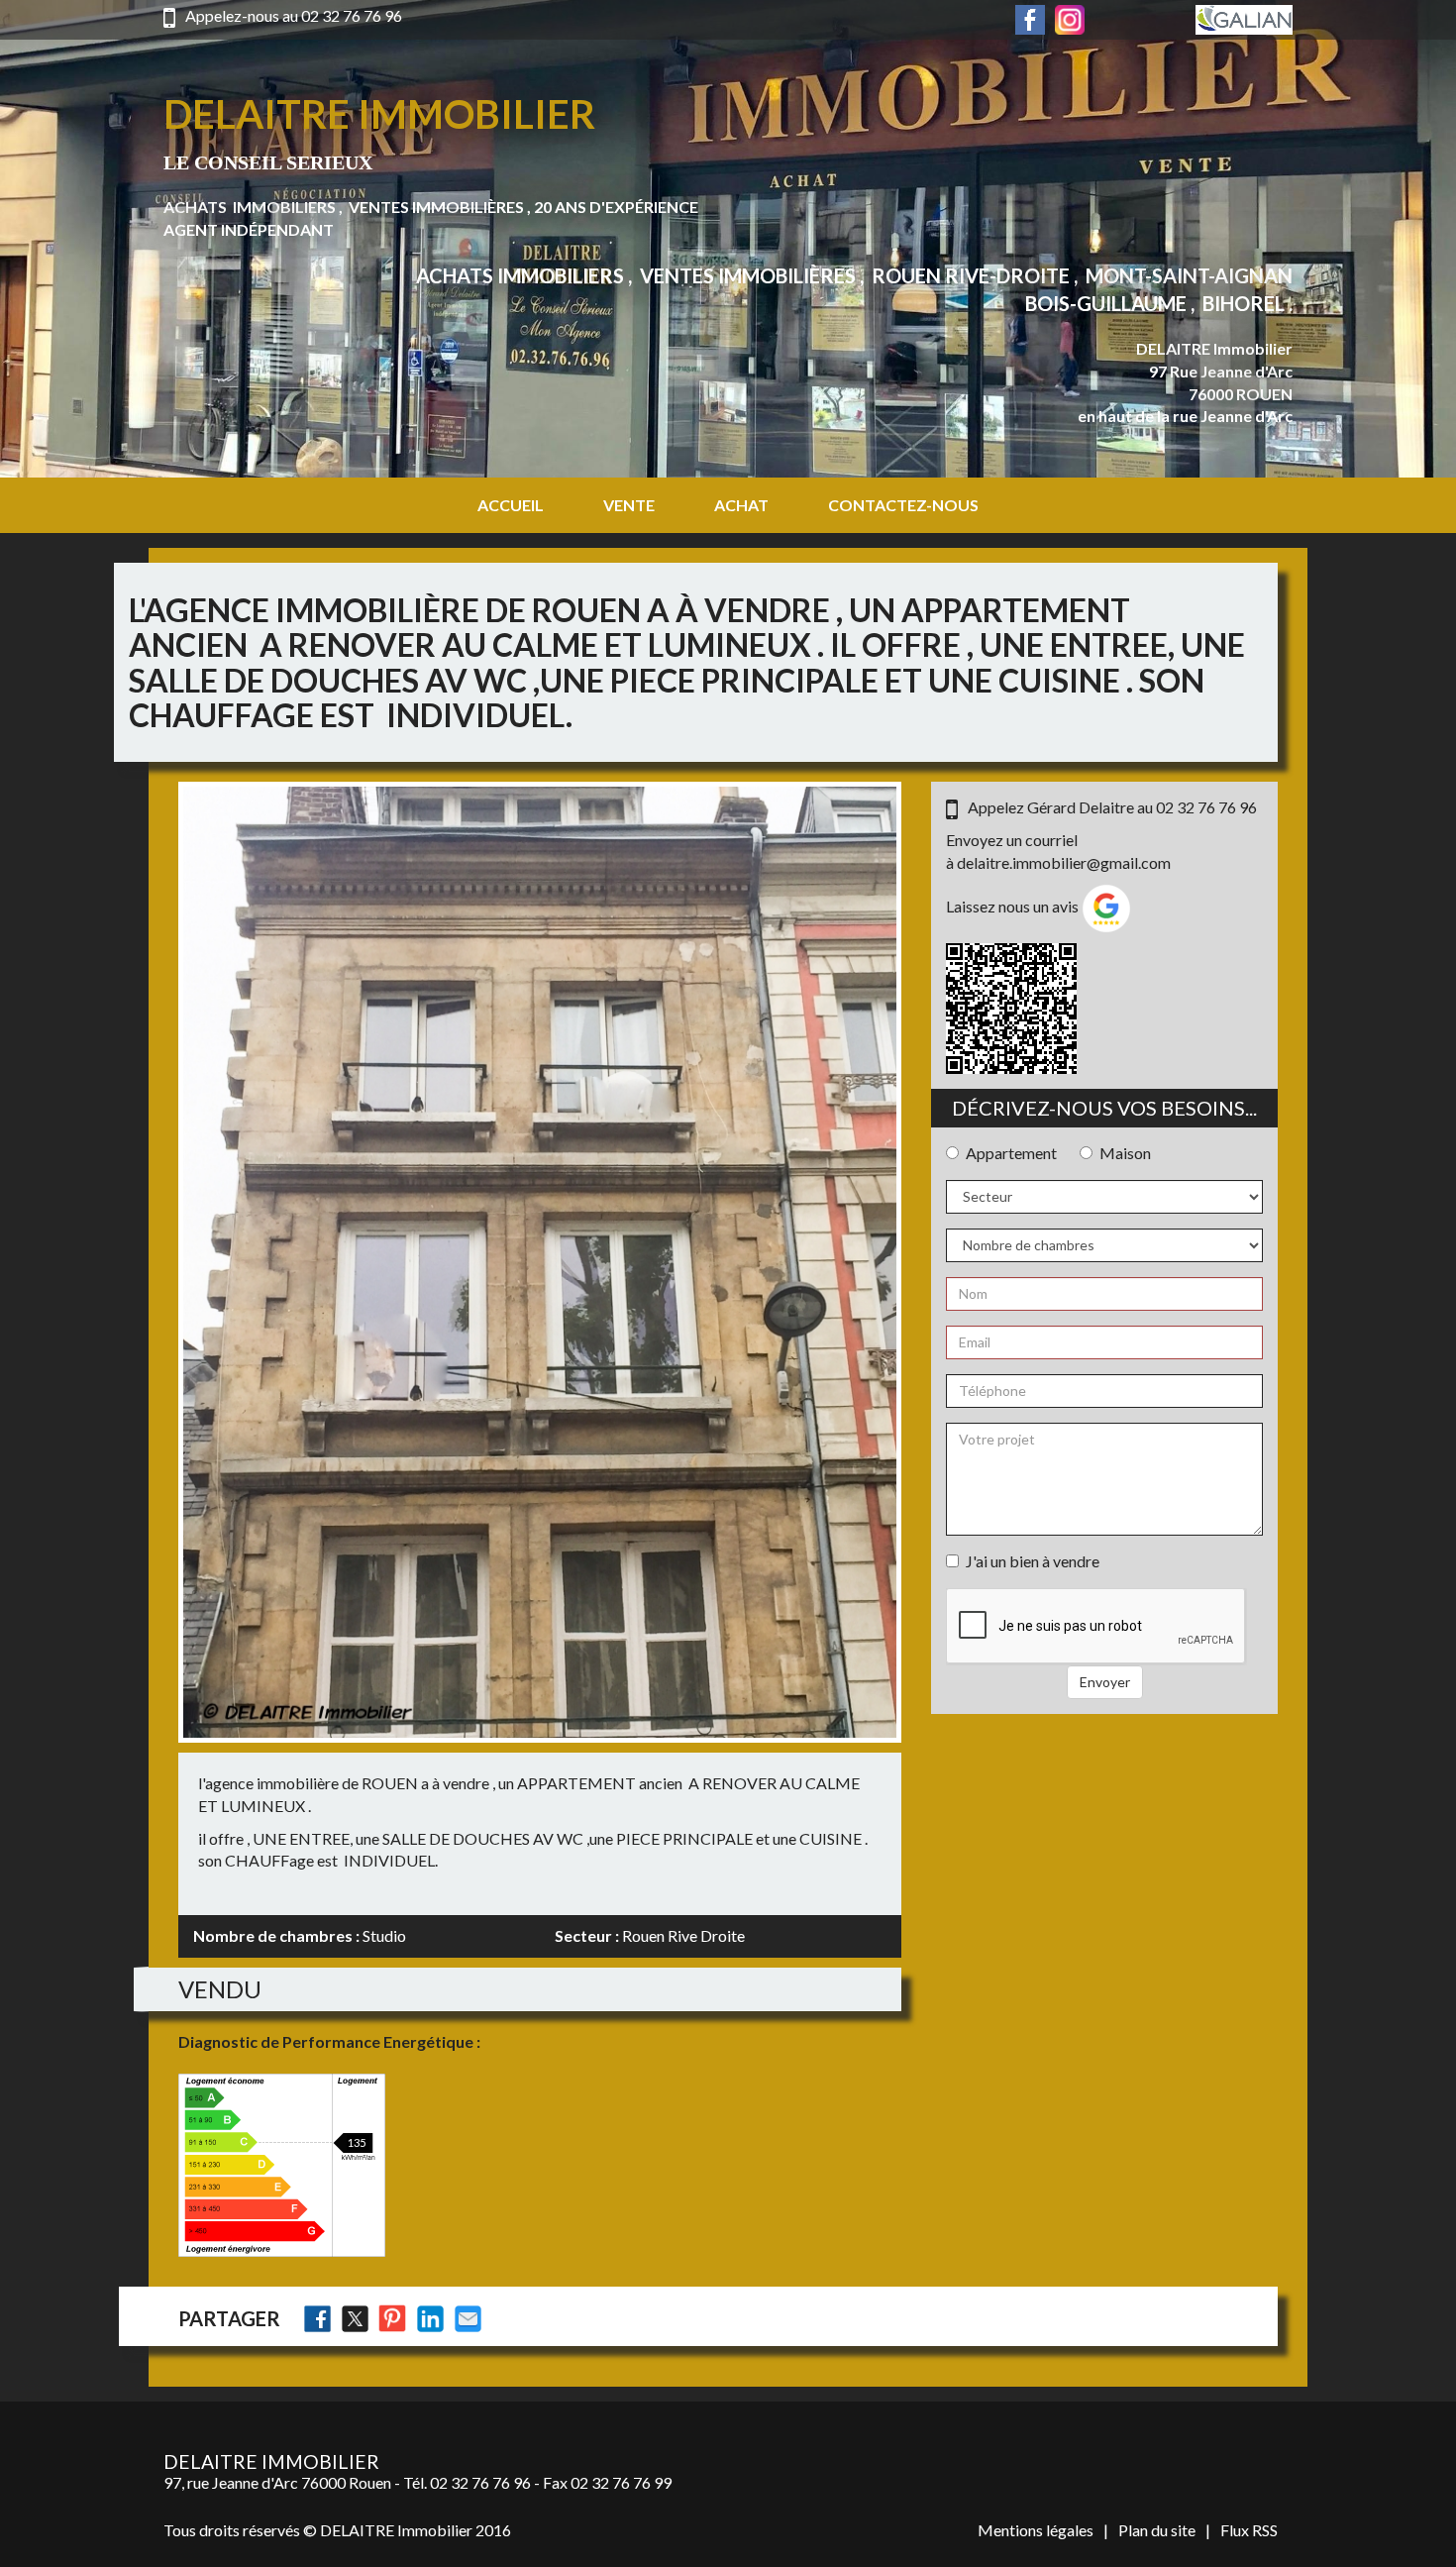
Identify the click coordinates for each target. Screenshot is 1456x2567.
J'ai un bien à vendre (1033, 1561)
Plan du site (1157, 2530)
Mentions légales (1036, 2530)
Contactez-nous (903, 505)
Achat (741, 505)
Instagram (1070, 20)
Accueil (511, 505)
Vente (629, 505)
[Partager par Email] (468, 2319)
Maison (1125, 1153)
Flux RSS (1249, 2530)
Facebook (1030, 20)
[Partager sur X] (355, 2319)
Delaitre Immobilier (379, 114)
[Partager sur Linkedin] (430, 2319)
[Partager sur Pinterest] (393, 2319)
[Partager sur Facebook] (317, 2319)
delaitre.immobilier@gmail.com (1064, 862)
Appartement (1011, 1153)
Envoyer (1105, 1682)
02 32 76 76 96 (352, 15)
